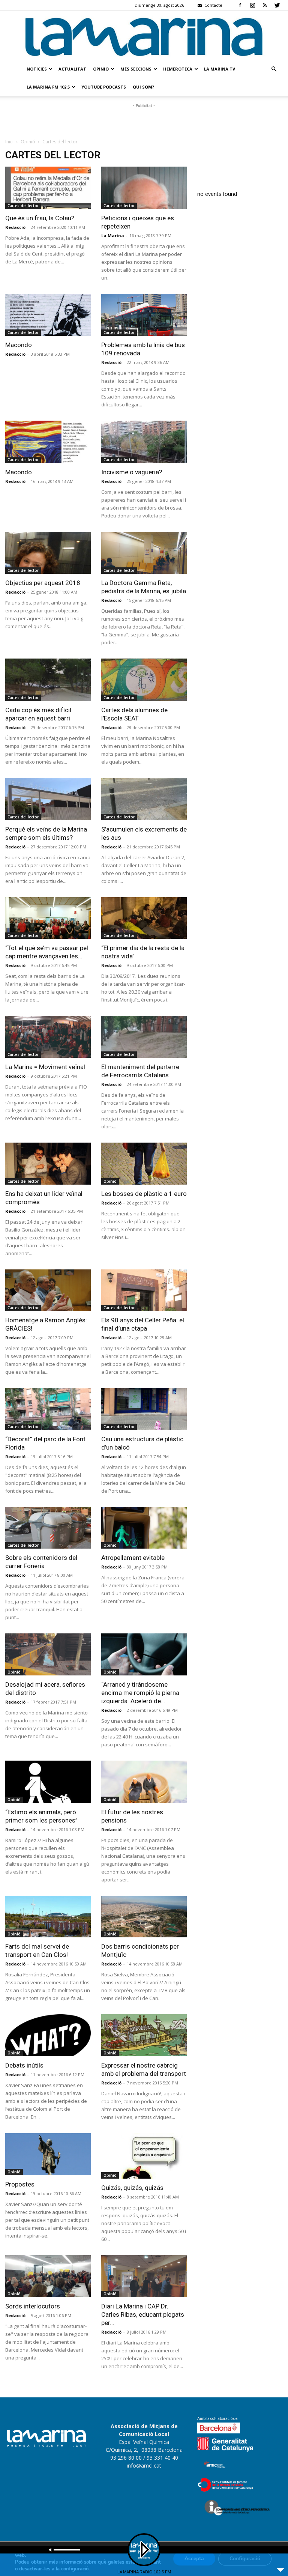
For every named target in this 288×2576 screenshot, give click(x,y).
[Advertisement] (144, 121)
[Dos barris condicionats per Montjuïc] (144, 1917)
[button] (274, 69)
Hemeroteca (178, 69)
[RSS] (265, 5)
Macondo (19, 345)
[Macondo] (48, 315)
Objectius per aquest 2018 (43, 583)
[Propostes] (48, 2154)
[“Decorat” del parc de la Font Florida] (48, 1409)
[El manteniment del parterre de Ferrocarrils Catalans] (144, 1037)
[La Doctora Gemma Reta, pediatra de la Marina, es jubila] (144, 553)
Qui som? (143, 87)
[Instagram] (252, 5)
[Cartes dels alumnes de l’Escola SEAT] (144, 680)
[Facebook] (240, 5)
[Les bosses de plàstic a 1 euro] (144, 1164)
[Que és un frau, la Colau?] (48, 188)
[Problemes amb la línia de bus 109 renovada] (144, 315)
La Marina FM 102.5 (48, 87)
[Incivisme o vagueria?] (144, 442)
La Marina (113, 235)
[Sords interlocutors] (48, 2276)
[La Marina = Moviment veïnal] (48, 1037)
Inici (9, 142)
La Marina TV (220, 69)
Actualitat (72, 69)
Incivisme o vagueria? (132, 472)
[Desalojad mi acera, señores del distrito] (48, 1654)
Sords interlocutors (33, 2306)
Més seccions (136, 69)
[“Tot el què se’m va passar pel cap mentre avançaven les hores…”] (48, 918)
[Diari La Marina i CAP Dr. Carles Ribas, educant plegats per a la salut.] (144, 2276)
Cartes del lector (23, 206)
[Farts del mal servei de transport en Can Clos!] (48, 1917)
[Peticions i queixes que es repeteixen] (144, 188)
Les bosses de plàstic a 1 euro (144, 1194)
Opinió (101, 69)
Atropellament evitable (133, 1558)
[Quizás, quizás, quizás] (144, 2156)
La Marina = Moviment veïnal (45, 1067)
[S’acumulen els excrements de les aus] (144, 799)
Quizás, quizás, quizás (132, 2188)
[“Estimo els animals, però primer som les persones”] (48, 1782)
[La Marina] (144, 36)
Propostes (20, 2184)
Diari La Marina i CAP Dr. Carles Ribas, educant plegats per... (143, 2314)
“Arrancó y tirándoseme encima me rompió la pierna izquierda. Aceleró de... (140, 1693)
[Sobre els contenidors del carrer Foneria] (48, 1528)
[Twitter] (277, 5)
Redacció (15, 227)
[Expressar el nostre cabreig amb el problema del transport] (144, 2035)
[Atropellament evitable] (144, 1528)
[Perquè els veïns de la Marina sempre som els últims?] (48, 799)
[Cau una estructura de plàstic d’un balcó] (144, 1409)
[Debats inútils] (48, 2035)
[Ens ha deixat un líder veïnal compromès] (48, 1164)
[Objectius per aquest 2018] (48, 553)
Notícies (37, 69)
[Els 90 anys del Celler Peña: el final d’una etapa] (144, 1290)
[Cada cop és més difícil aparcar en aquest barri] (48, 680)
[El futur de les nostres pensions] (144, 1782)
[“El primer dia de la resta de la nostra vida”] (144, 918)
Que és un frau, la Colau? (40, 218)
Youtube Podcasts (104, 87)
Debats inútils (24, 2065)
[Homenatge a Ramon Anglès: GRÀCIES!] (48, 1290)
